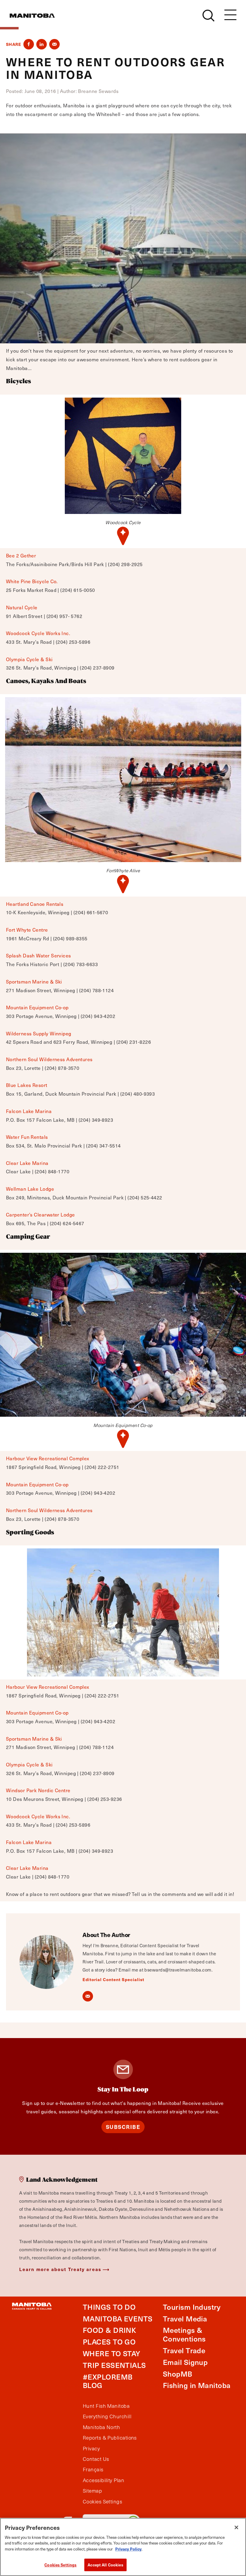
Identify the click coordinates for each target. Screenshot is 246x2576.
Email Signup (185, 2362)
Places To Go (109, 2342)
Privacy (91, 2449)
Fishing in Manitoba (197, 2385)
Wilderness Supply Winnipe (37, 1033)
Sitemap (92, 2491)
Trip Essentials (114, 2365)
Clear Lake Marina (27, 1163)
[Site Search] (208, 16)
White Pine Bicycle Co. (32, 581)
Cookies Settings (60, 2565)
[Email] (88, 1996)
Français (93, 2470)
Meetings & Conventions (184, 2334)
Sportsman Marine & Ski (34, 981)
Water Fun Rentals (27, 1137)
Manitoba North (101, 2427)
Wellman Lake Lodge (30, 1189)
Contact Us (96, 2459)
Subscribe (123, 2127)
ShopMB (178, 2374)
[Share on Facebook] (29, 44)
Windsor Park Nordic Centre (38, 1790)
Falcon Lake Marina (29, 1111)
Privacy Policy (128, 2549)
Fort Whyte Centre (27, 930)
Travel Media (185, 2319)
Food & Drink (109, 2330)
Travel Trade (184, 2350)
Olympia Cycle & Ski (29, 659)
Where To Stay (112, 2353)
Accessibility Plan (103, 2480)
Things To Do (109, 2307)
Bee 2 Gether (21, 555)
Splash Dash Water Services (39, 955)
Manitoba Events (118, 2319)
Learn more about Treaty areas (60, 2269)
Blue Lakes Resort (27, 1085)
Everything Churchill (107, 2416)
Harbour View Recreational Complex (48, 1458)
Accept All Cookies (105, 2565)
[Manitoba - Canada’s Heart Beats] (32, 16)
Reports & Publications (110, 2438)
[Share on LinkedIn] (42, 44)
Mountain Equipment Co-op (37, 1007)
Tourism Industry (192, 2307)
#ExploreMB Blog (108, 2381)
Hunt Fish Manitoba (106, 2406)
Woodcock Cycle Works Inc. (38, 633)
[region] (123, 2547)
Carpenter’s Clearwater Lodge (40, 1214)
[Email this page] (54, 44)
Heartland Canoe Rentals (35, 904)
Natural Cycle (22, 607)
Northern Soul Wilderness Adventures (49, 1059)
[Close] (236, 2527)
